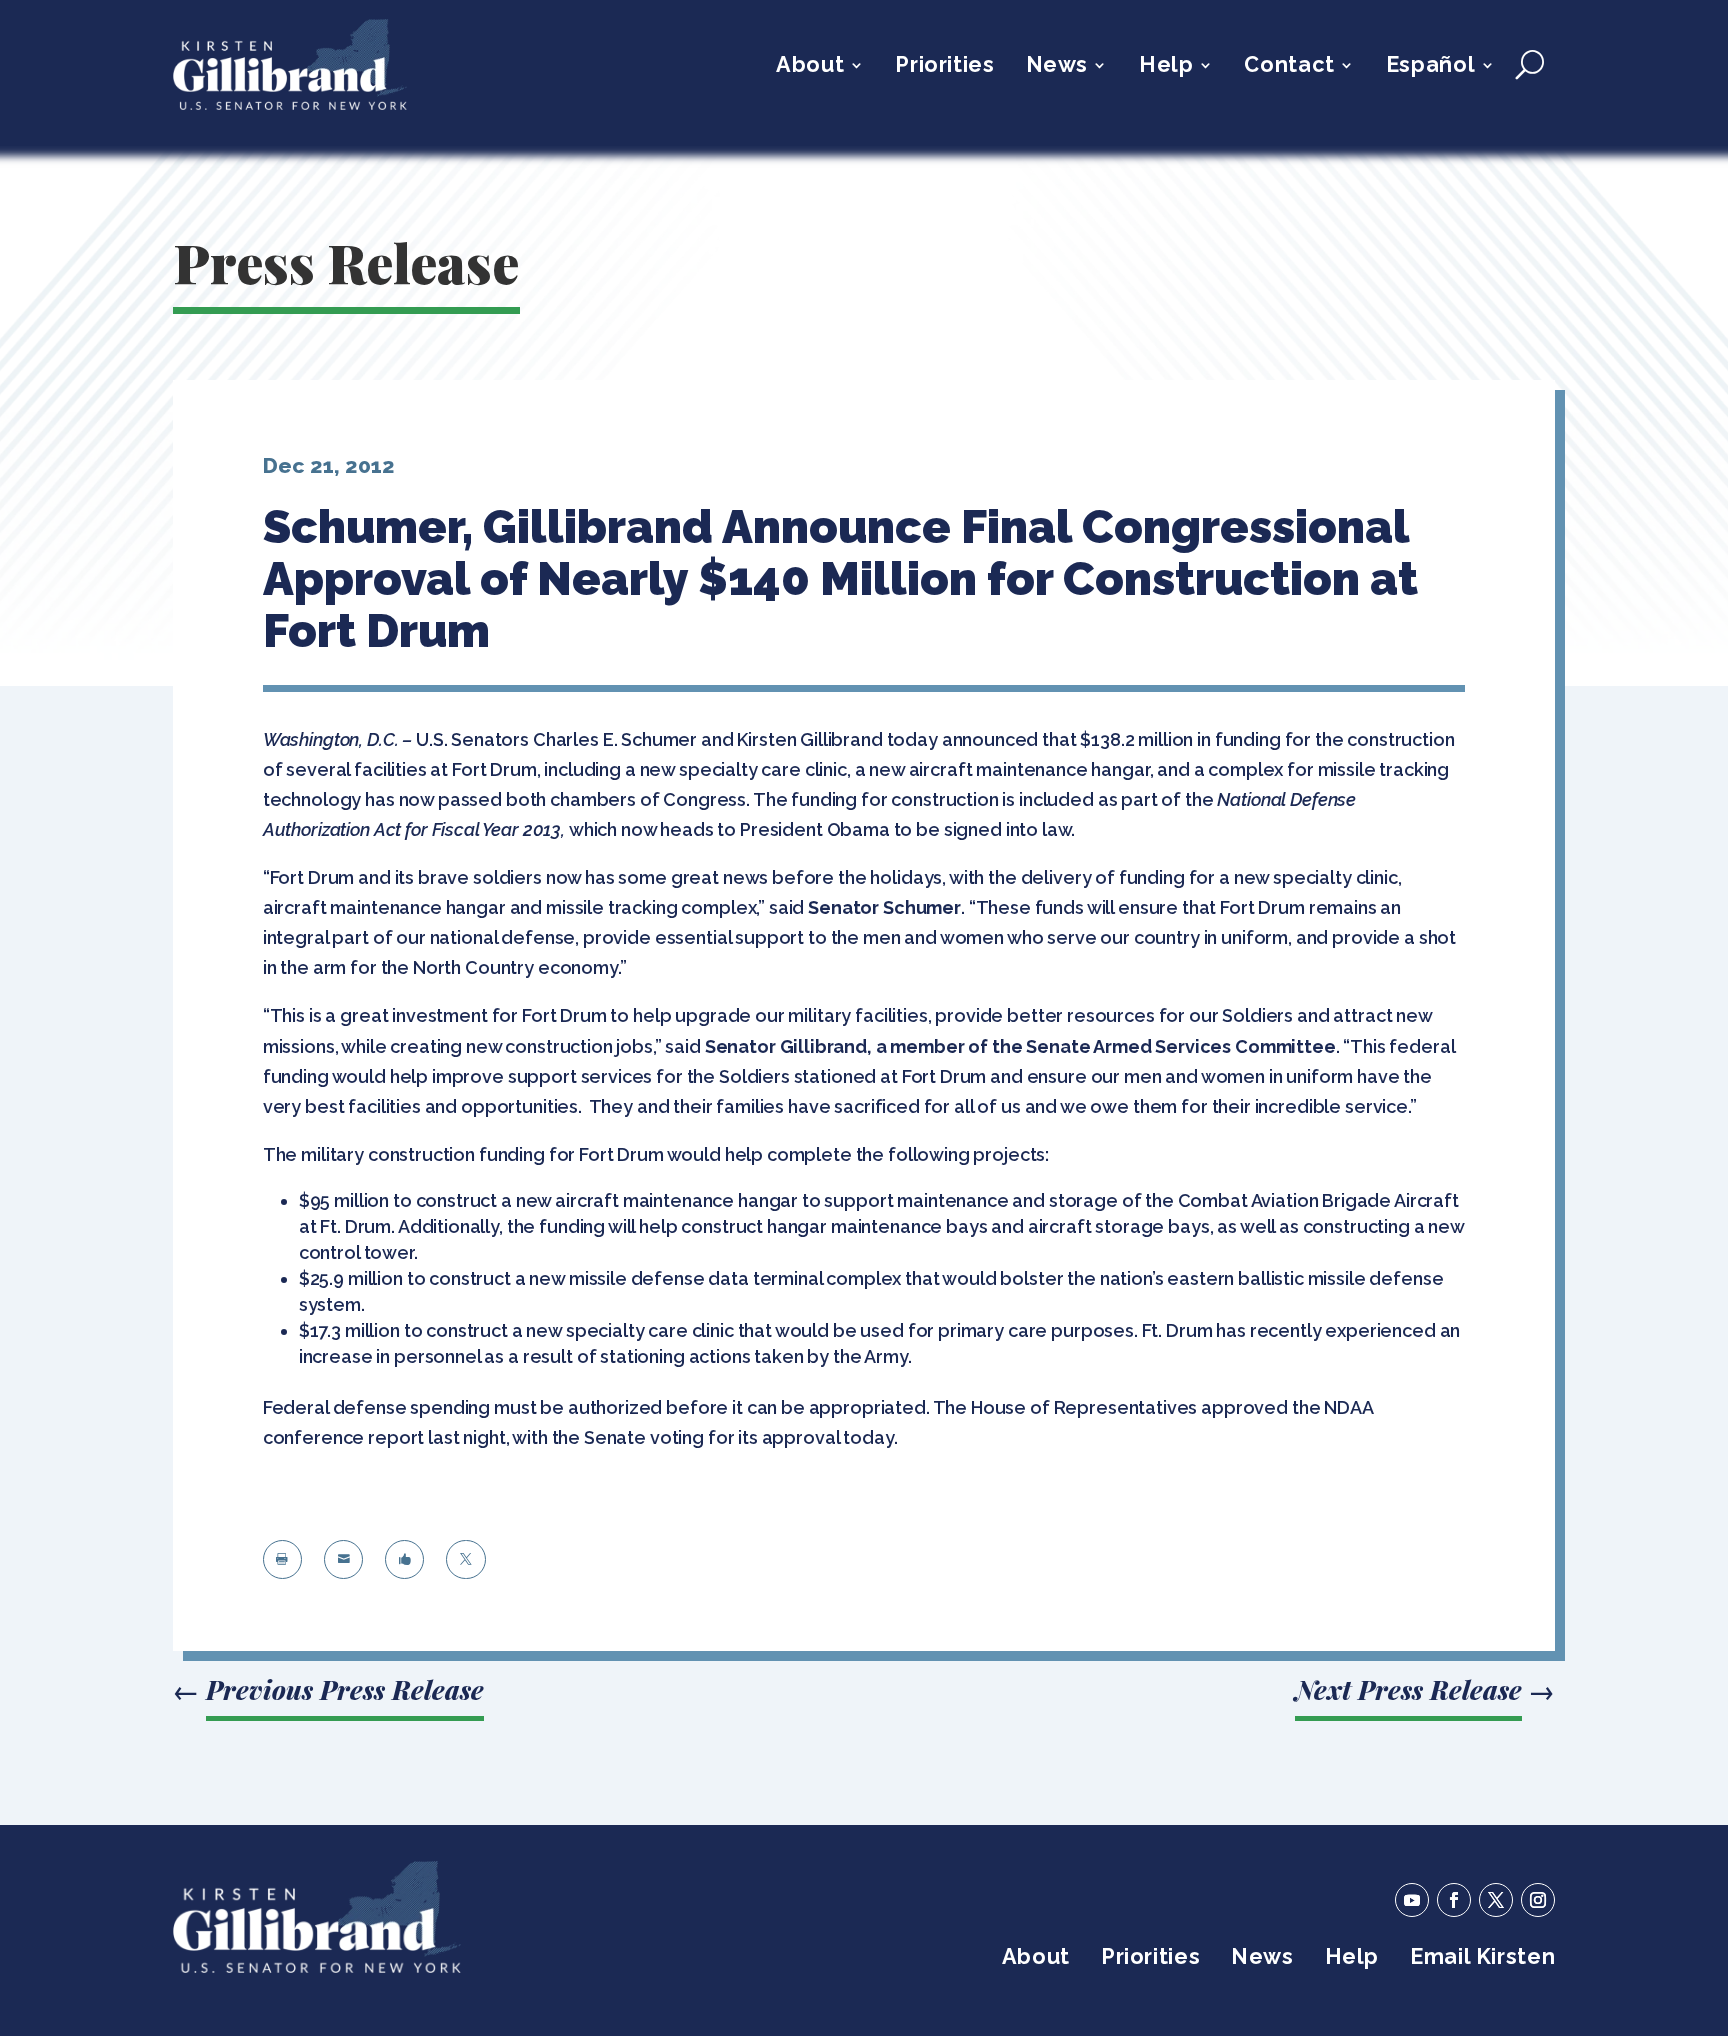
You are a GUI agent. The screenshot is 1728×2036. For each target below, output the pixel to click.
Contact (1289, 67)
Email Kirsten (1482, 1959)
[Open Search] (1529, 65)
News (1057, 67)
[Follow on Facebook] (1454, 1900)
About (810, 67)
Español (1430, 67)
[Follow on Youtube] (1412, 1900)
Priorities (944, 67)
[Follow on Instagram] (1538, 1900)
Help (1166, 67)
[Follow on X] (1496, 1900)
